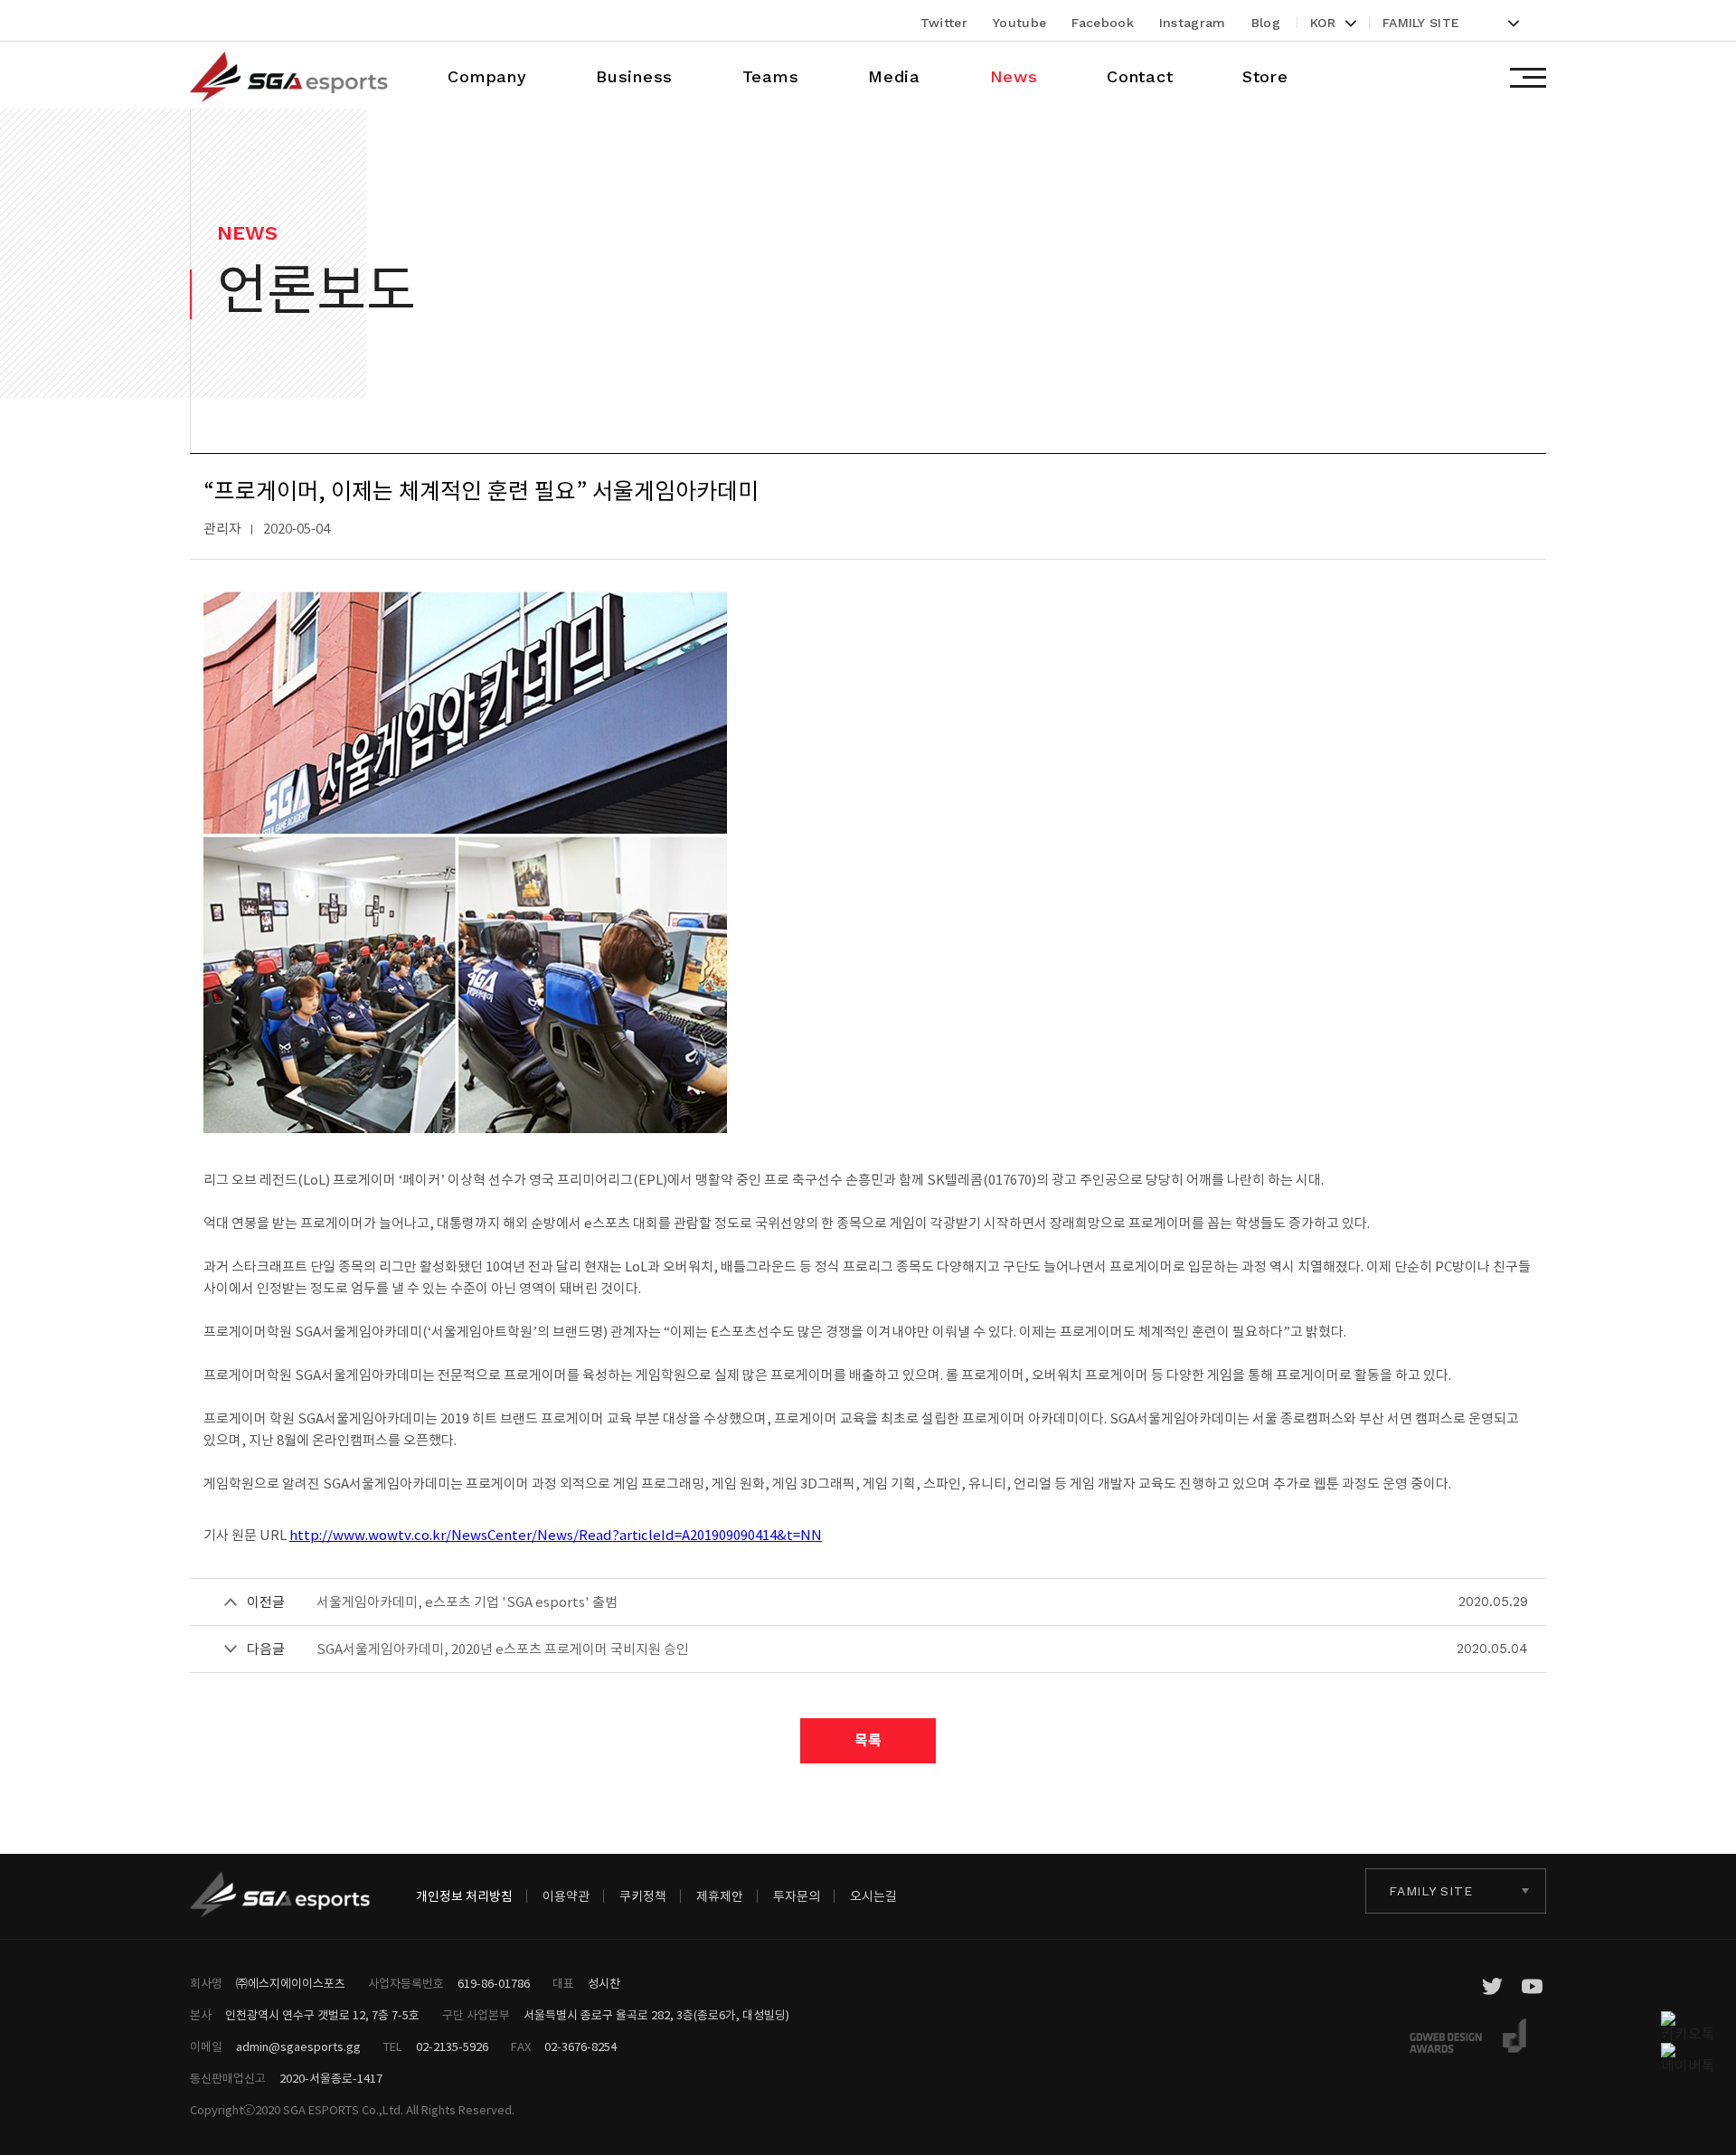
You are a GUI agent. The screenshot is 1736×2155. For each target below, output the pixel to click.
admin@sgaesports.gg (298, 2047)
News (1014, 76)
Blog (1266, 23)
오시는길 (873, 1896)
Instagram (1193, 23)
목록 (868, 1740)
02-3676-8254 (580, 2047)
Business (634, 76)
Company (487, 76)
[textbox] (1452, 23)
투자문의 (797, 1896)
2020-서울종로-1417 (331, 2079)
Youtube (1019, 23)
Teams (771, 76)
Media (894, 76)
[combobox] (1334, 23)
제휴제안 (720, 1896)
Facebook (1103, 23)
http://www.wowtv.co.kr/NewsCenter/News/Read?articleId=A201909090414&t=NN (556, 1535)
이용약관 (566, 1896)
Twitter (944, 23)
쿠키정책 (643, 1896)
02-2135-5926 (452, 2047)
